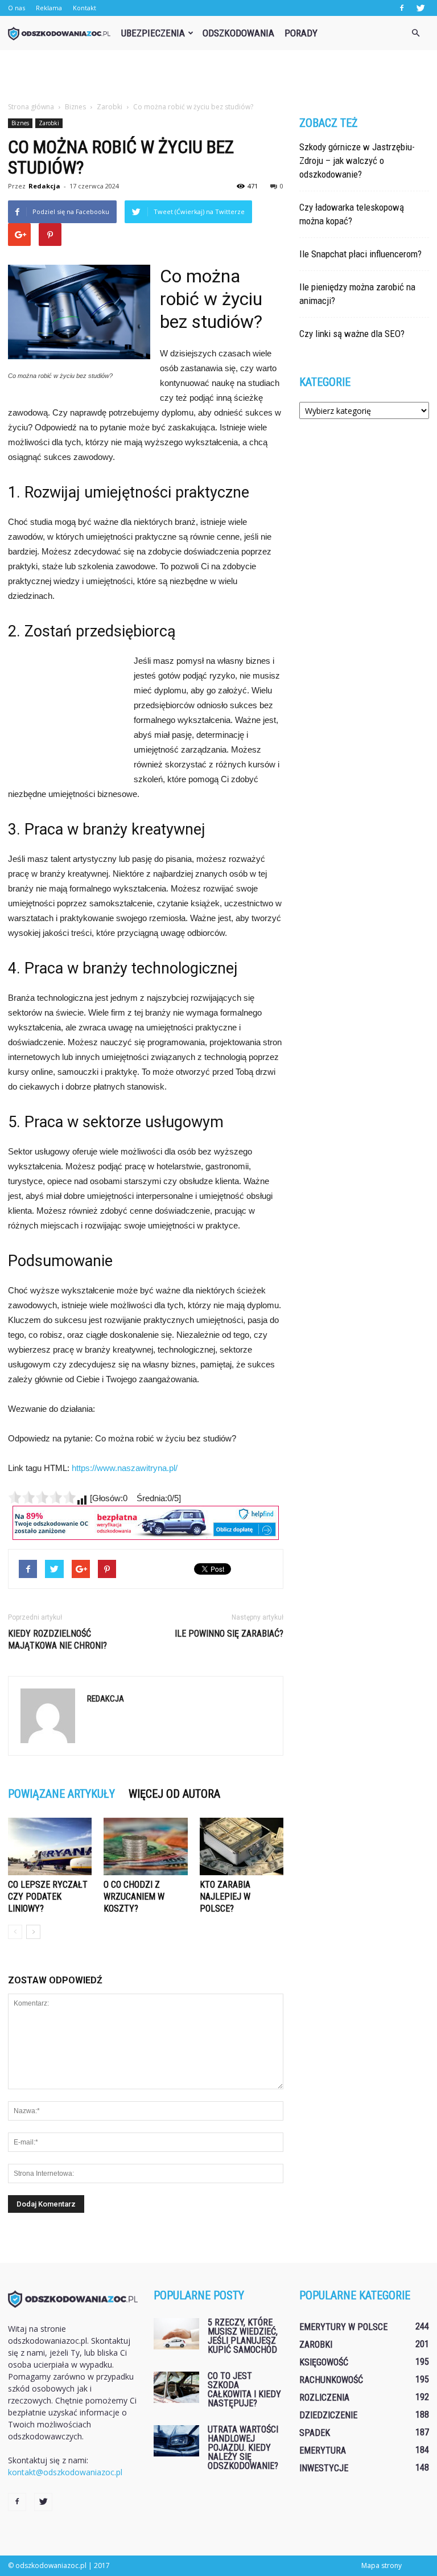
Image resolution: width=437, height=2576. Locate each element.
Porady (301, 33)
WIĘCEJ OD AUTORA (174, 1794)
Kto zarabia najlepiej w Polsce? (225, 1897)
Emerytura (323, 2450)
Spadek (315, 2433)
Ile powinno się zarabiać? (229, 1634)
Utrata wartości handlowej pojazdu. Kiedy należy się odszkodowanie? (243, 2448)
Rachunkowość (331, 2380)
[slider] (42, 1497)
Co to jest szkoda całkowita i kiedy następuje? (244, 2390)
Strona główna (31, 107)
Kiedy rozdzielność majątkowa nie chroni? (57, 1640)
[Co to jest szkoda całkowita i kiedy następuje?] (176, 2387)
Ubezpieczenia (153, 33)
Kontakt (84, 8)
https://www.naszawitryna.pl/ (125, 1468)
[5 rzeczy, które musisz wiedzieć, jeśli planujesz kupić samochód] (176, 2334)
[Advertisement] (218, 75)
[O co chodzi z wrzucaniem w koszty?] (145, 1846)
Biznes (20, 123)
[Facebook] (402, 8)
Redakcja (44, 186)
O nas (17, 8)
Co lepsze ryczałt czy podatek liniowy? (48, 1897)
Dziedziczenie (328, 2415)
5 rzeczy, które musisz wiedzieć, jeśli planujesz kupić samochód (243, 2336)
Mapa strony (382, 2565)
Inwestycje (324, 2468)
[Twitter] (420, 8)
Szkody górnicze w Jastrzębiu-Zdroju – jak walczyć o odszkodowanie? (357, 161)
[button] (415, 33)
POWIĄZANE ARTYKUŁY (61, 1794)
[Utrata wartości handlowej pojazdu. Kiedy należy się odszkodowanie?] (176, 2441)
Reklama (49, 8)
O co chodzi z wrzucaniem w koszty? (134, 1897)
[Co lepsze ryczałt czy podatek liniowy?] (50, 1846)
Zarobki (49, 123)
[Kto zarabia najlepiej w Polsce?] (242, 1846)
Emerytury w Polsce (343, 2327)
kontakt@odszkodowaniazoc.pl (65, 2472)
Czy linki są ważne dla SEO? (352, 334)
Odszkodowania (238, 33)
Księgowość (324, 2362)
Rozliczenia (324, 2398)
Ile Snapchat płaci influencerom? (360, 254)
